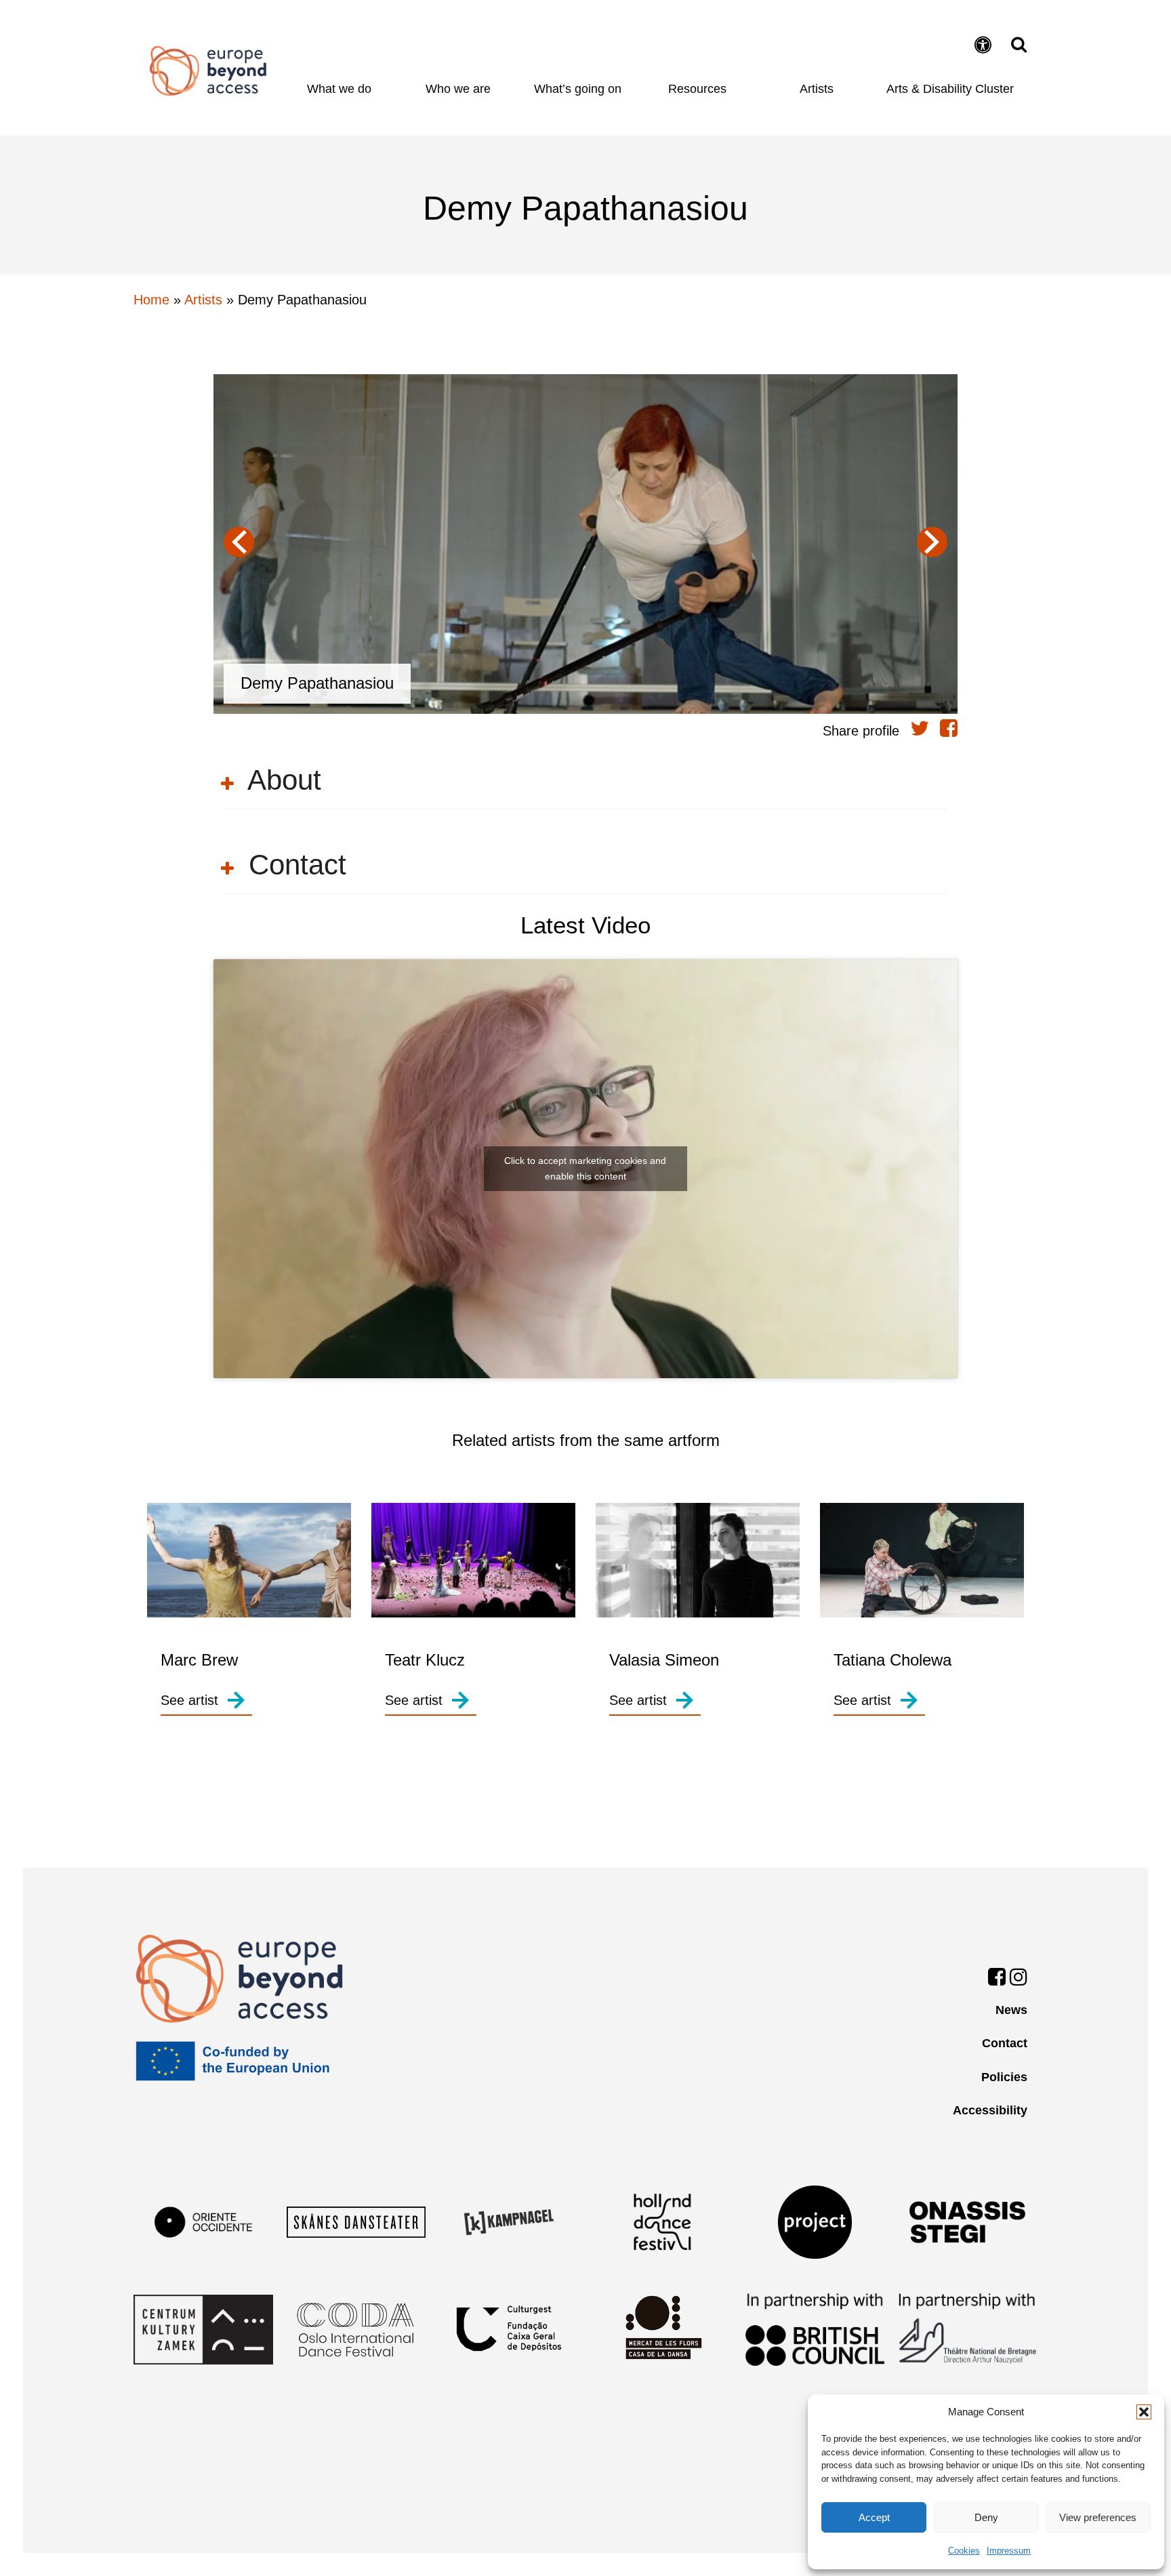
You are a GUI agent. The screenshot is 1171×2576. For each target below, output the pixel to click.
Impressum (1009, 2551)
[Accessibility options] (985, 46)
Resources (697, 89)
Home (208, 71)
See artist (189, 1700)
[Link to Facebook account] (997, 1979)
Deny (986, 2517)
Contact (1005, 2043)
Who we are (458, 89)
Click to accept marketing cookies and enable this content (585, 1168)
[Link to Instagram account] (1019, 1979)
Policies (1004, 2077)
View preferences (1098, 2517)
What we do (339, 89)
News (1011, 2010)
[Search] (1015, 44)
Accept (874, 2517)
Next (932, 542)
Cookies (964, 2551)
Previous (239, 542)
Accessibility (990, 2110)
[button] (1144, 2412)
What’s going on (578, 89)
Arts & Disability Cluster (950, 89)
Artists (817, 89)
